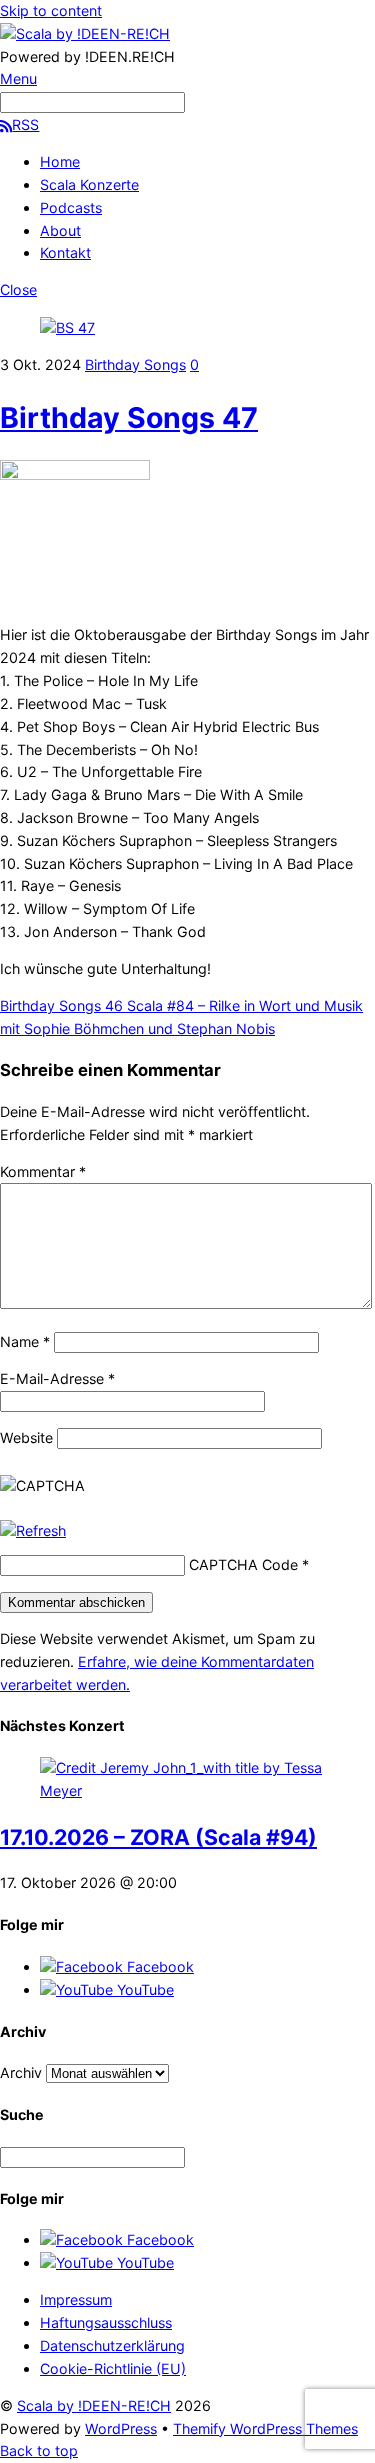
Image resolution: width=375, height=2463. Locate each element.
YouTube (143, 1989)
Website (26, 1437)
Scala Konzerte (89, 184)
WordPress (121, 2428)
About (60, 230)
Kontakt (65, 252)
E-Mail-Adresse (57, 1378)
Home (60, 161)
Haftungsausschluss (106, 2322)
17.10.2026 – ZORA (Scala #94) (158, 1837)
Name (25, 1341)
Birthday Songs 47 (129, 417)
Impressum (76, 2299)
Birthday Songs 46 (61, 1005)
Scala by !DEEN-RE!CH (94, 2405)
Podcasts (71, 207)
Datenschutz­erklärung (112, 2345)
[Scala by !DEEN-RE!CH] (85, 33)
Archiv (21, 2072)
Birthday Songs (135, 364)
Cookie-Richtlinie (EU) (113, 2368)
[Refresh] (33, 1530)
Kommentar (43, 1171)
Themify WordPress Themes (265, 2428)
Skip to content (51, 10)
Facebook (158, 1966)
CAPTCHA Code (243, 1564)
